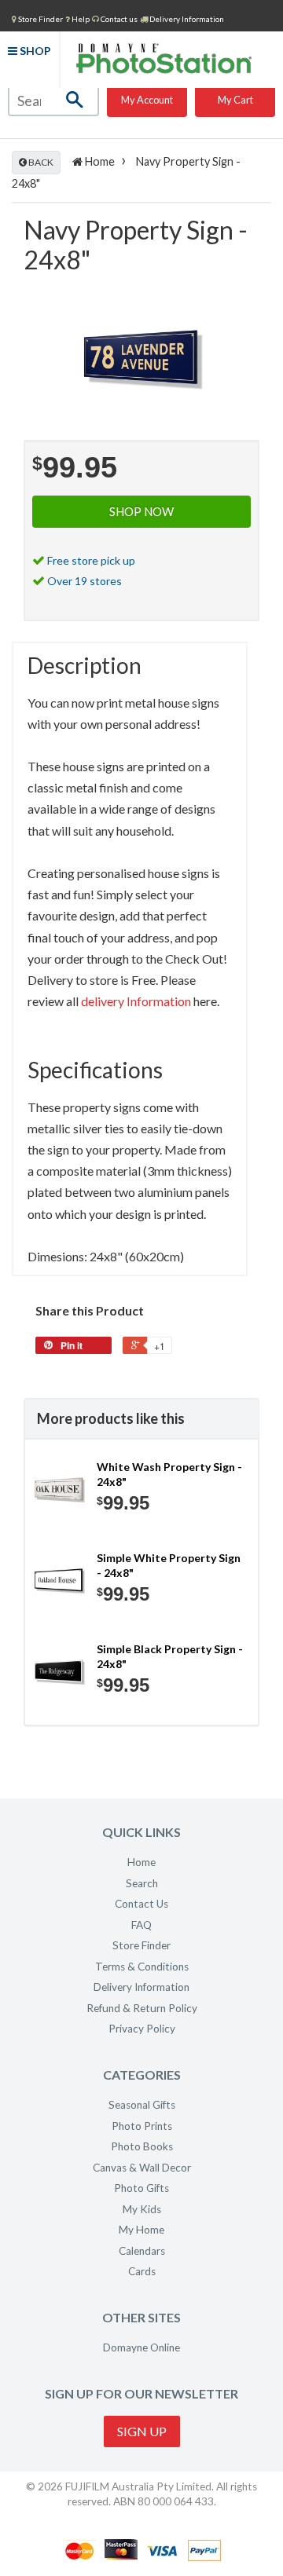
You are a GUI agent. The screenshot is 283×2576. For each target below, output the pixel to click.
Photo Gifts (141, 2188)
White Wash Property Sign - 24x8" (169, 1475)
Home (99, 161)
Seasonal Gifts (142, 2105)
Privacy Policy (142, 2029)
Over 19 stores (85, 581)
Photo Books (142, 2146)
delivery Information (136, 1001)
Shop (34, 51)
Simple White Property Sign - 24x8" (169, 1566)
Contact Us (141, 1904)
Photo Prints (142, 2126)
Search (142, 1883)
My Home (141, 2230)
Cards (142, 2271)
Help (80, 19)
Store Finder (141, 1945)
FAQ (141, 1925)
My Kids (142, 2209)
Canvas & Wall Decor (142, 2168)
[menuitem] (37, 18)
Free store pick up (91, 560)
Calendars (142, 2251)
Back (40, 162)
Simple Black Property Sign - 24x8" (170, 1657)
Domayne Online (141, 2347)
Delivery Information (186, 19)
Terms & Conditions (142, 1967)
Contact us (118, 19)
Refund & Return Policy (142, 2008)
